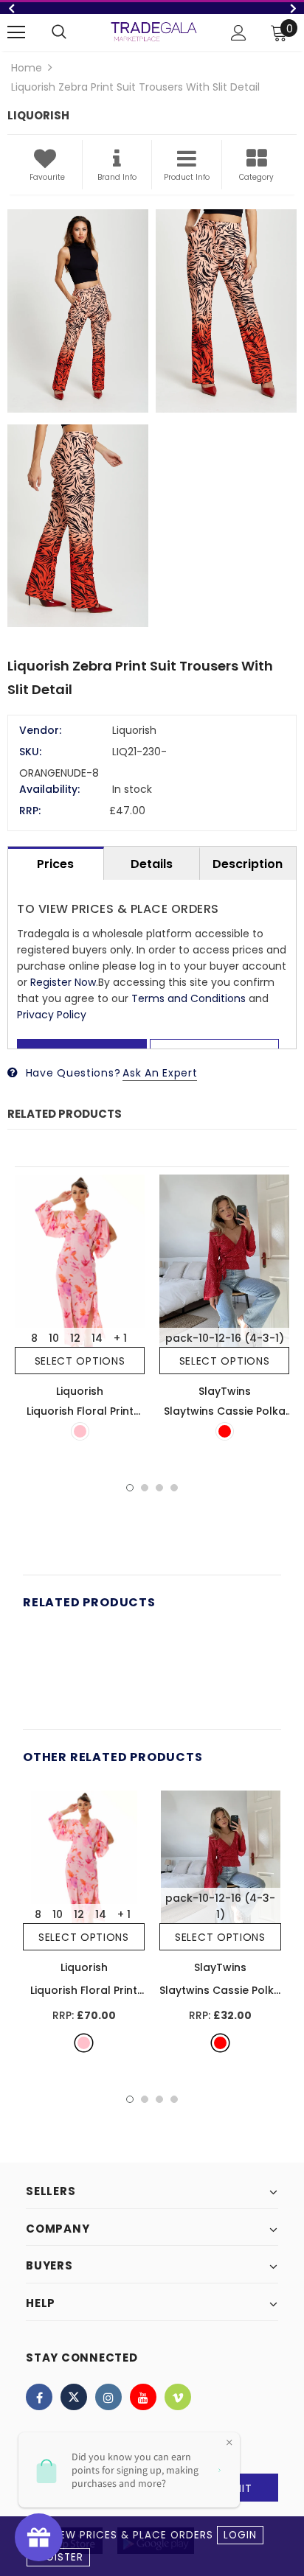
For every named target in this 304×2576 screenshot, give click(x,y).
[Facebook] (39, 2397)
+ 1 (120, 1338)
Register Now (63, 982)
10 (54, 1338)
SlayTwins (225, 1391)
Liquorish (80, 1391)
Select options (80, 1361)
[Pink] (80, 1431)
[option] (152, 8)
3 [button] (159, 1488)
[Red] (225, 1431)
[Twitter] (74, 2397)
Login (240, 2535)
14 (97, 1338)
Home (27, 68)
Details (152, 864)
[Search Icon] (59, 32)
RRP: (30, 811)
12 (75, 1338)
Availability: (49, 789)
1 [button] (130, 1488)
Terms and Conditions (189, 998)
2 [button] (145, 1488)
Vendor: (40, 730)
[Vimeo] (178, 2397)
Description (248, 864)
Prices (55, 864)
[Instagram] (108, 2397)
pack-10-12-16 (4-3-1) (225, 1338)
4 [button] (174, 1488)
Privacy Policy (52, 1015)
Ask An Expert (160, 1073)
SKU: (30, 752)
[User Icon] (239, 33)
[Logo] (154, 31)
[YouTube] (143, 2397)
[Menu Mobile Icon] (16, 32)
